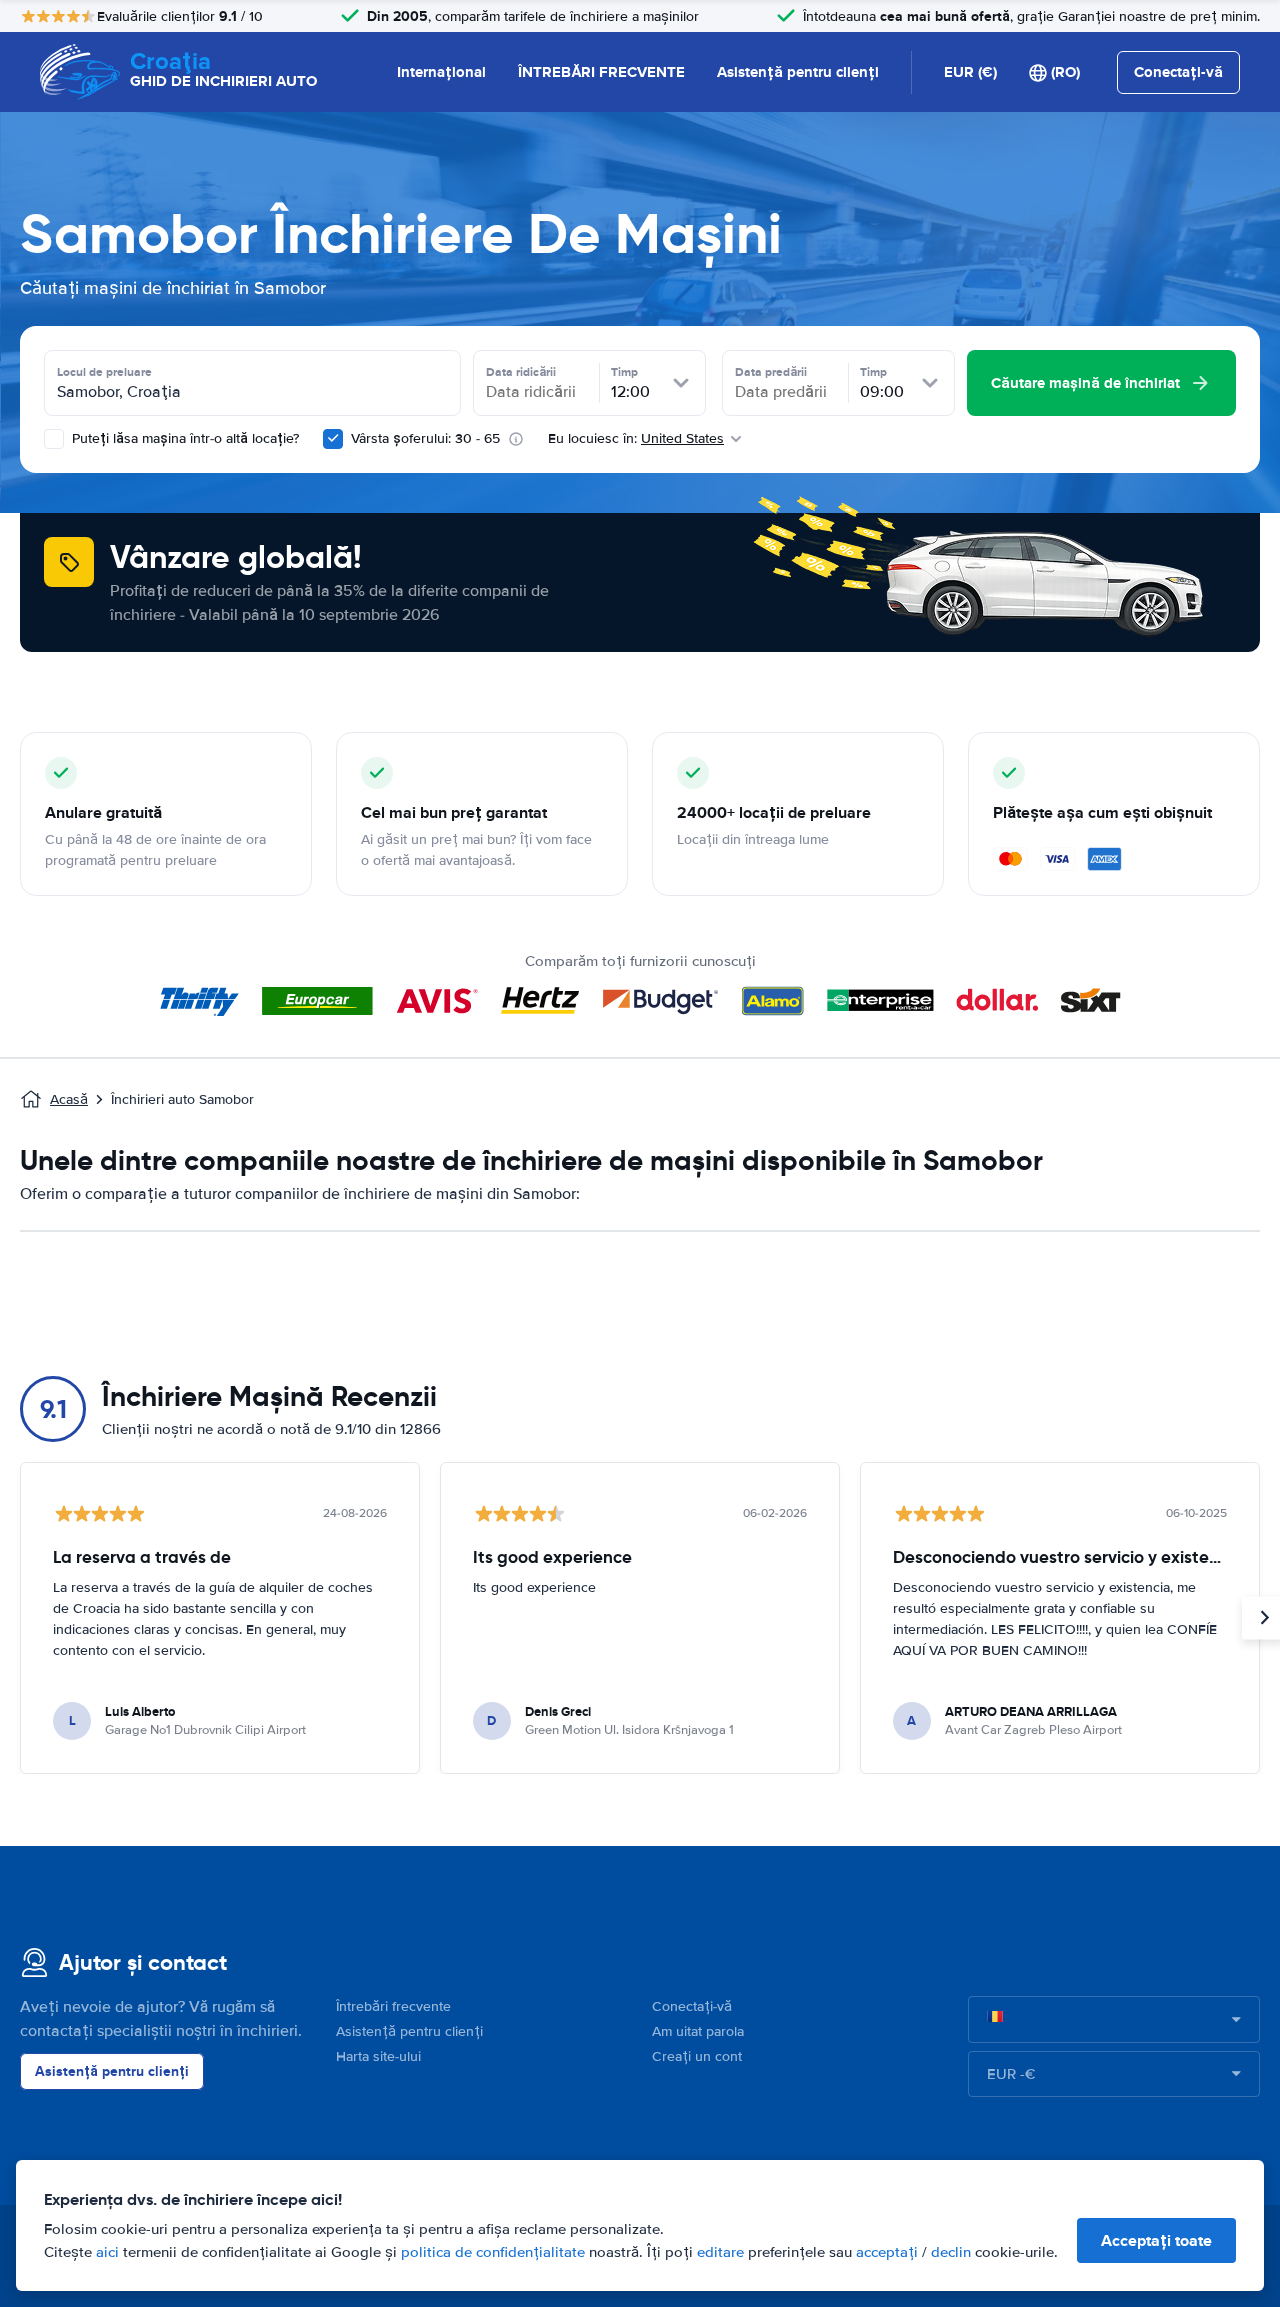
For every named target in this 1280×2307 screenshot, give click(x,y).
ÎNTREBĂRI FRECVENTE (601, 72)
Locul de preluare (104, 372)
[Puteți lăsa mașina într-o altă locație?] (54, 439)
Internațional (441, 72)
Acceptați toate (1156, 2240)
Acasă (69, 1099)
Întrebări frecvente (393, 2006)
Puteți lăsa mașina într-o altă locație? (183, 438)
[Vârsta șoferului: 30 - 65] (333, 439)
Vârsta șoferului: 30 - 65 (425, 438)
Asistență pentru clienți (798, 72)
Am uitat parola (698, 2031)
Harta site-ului (378, 2056)
